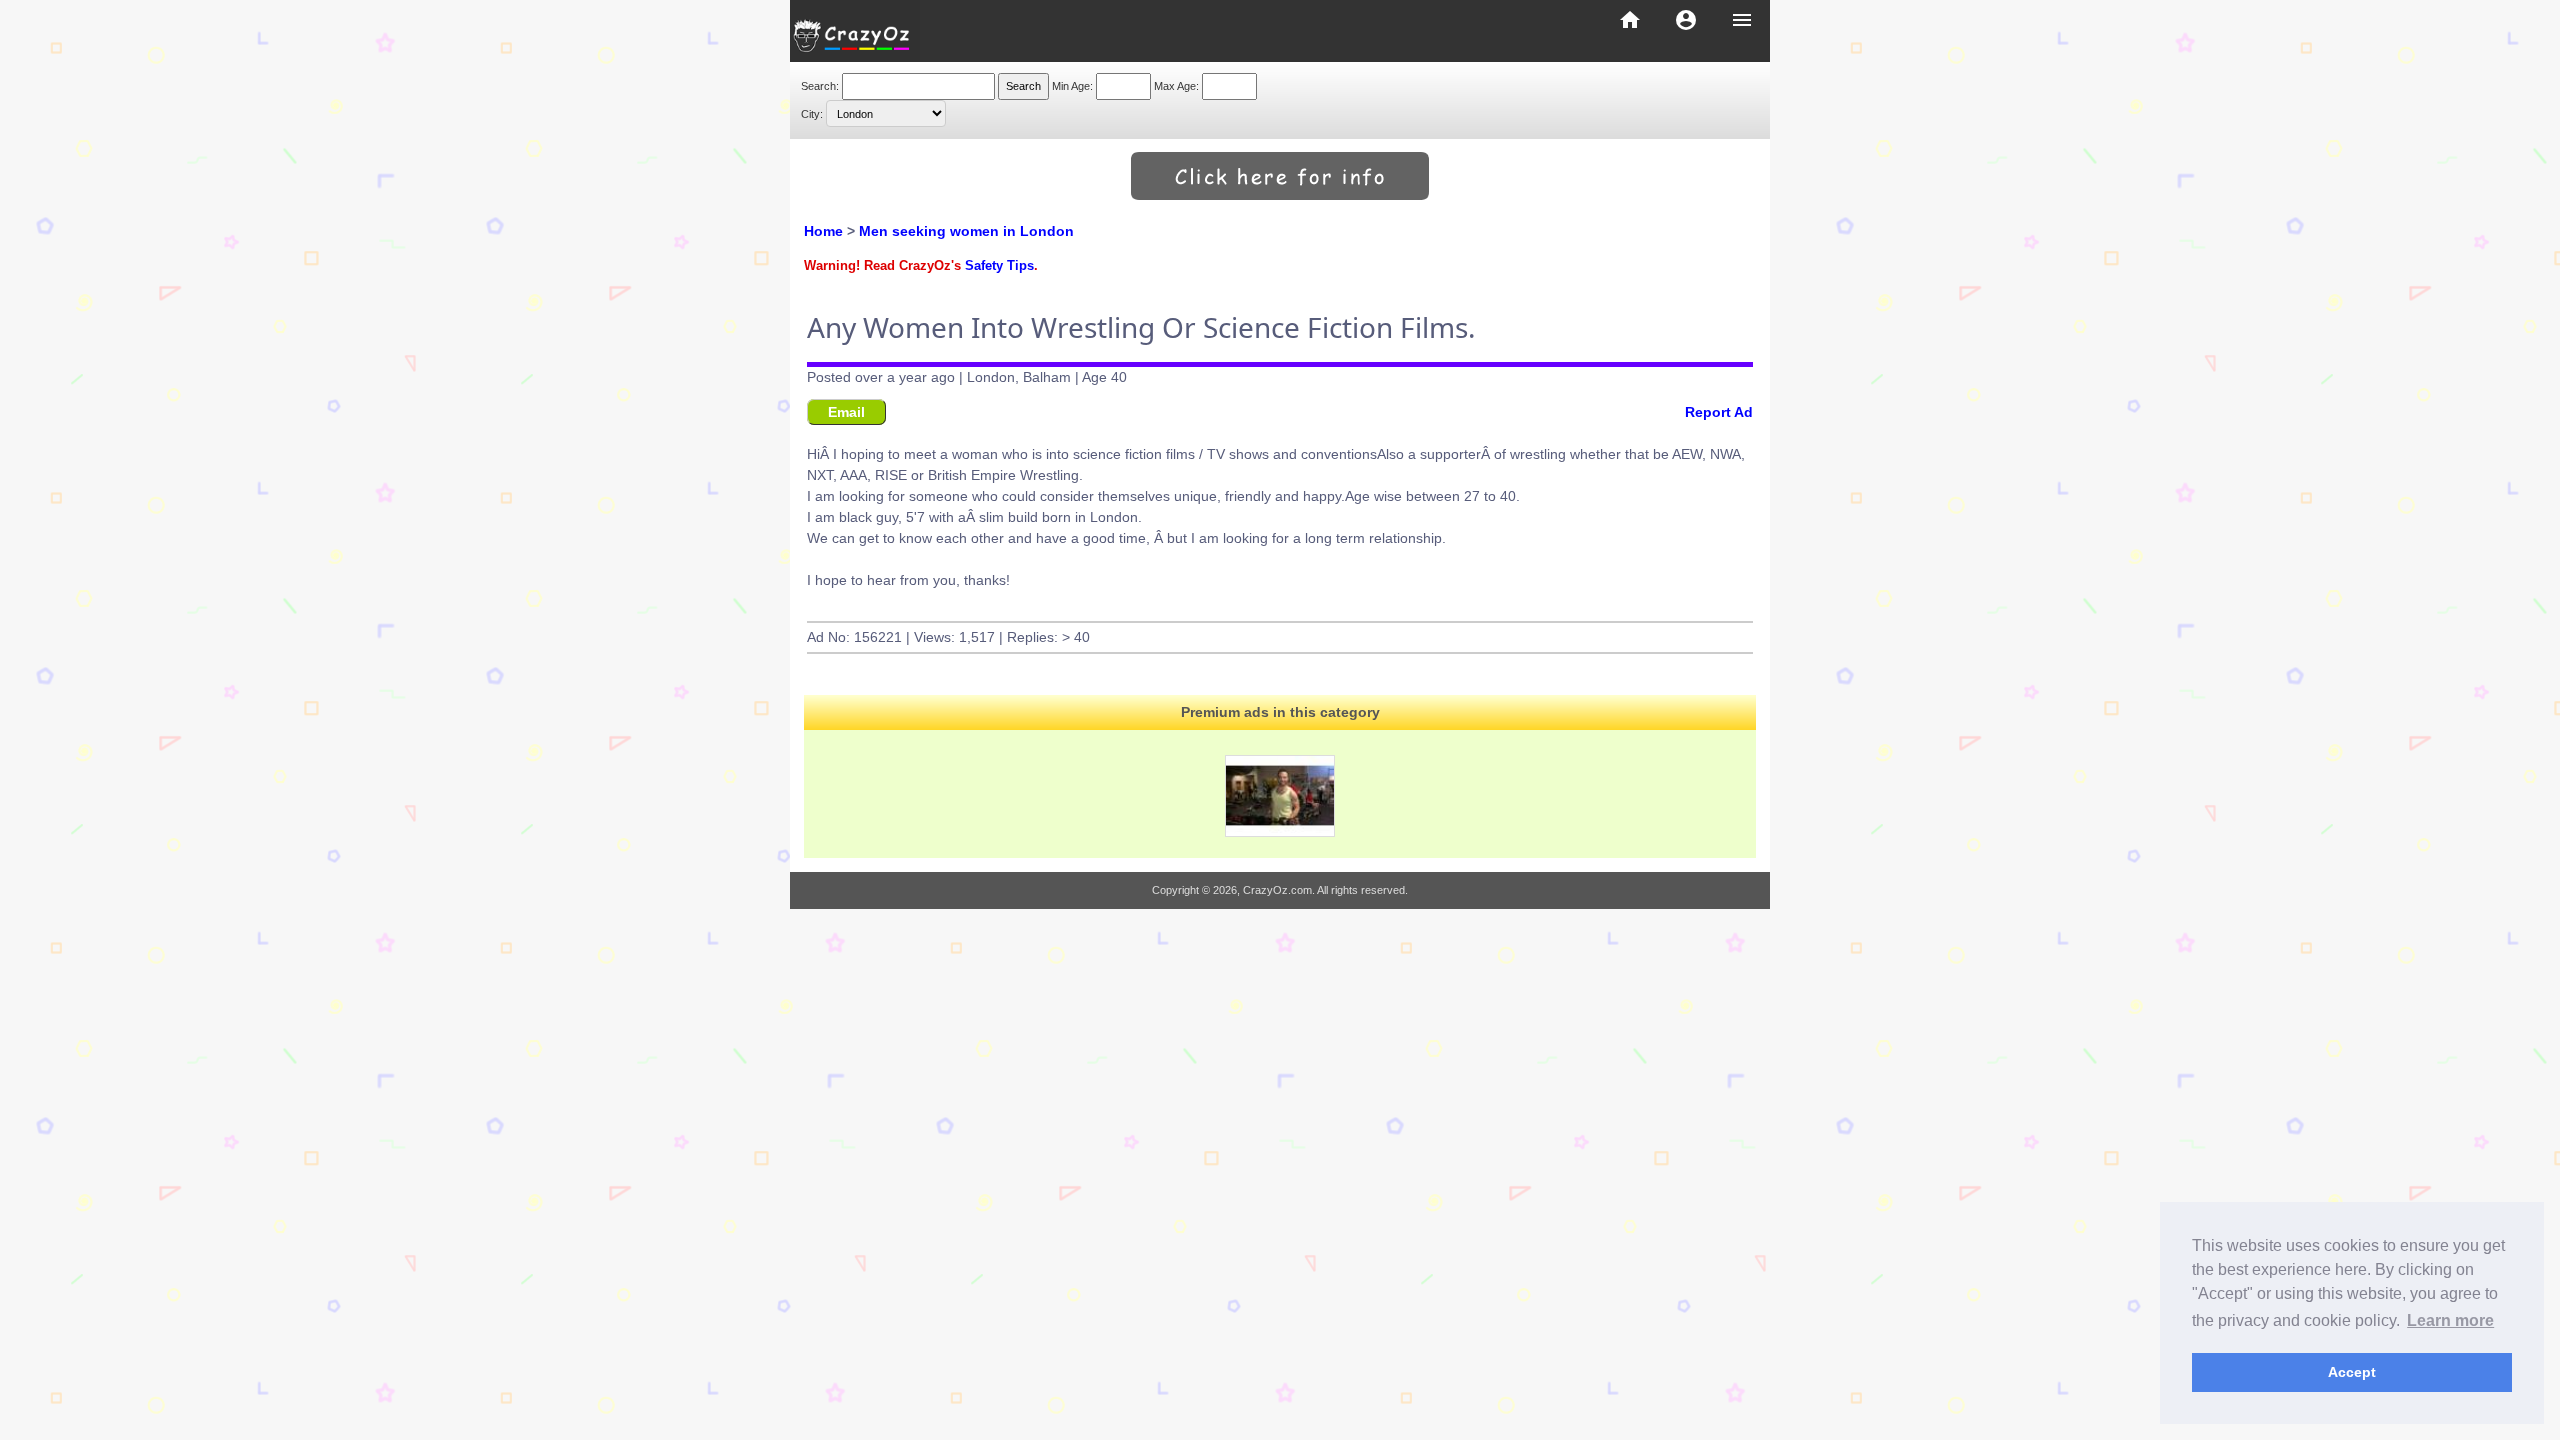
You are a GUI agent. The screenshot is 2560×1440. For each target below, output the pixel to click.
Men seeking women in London (966, 231)
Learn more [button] (2450, 1320)
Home (823, 231)
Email (846, 412)
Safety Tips (999, 266)
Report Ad (1719, 412)
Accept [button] (2352, 1372)
